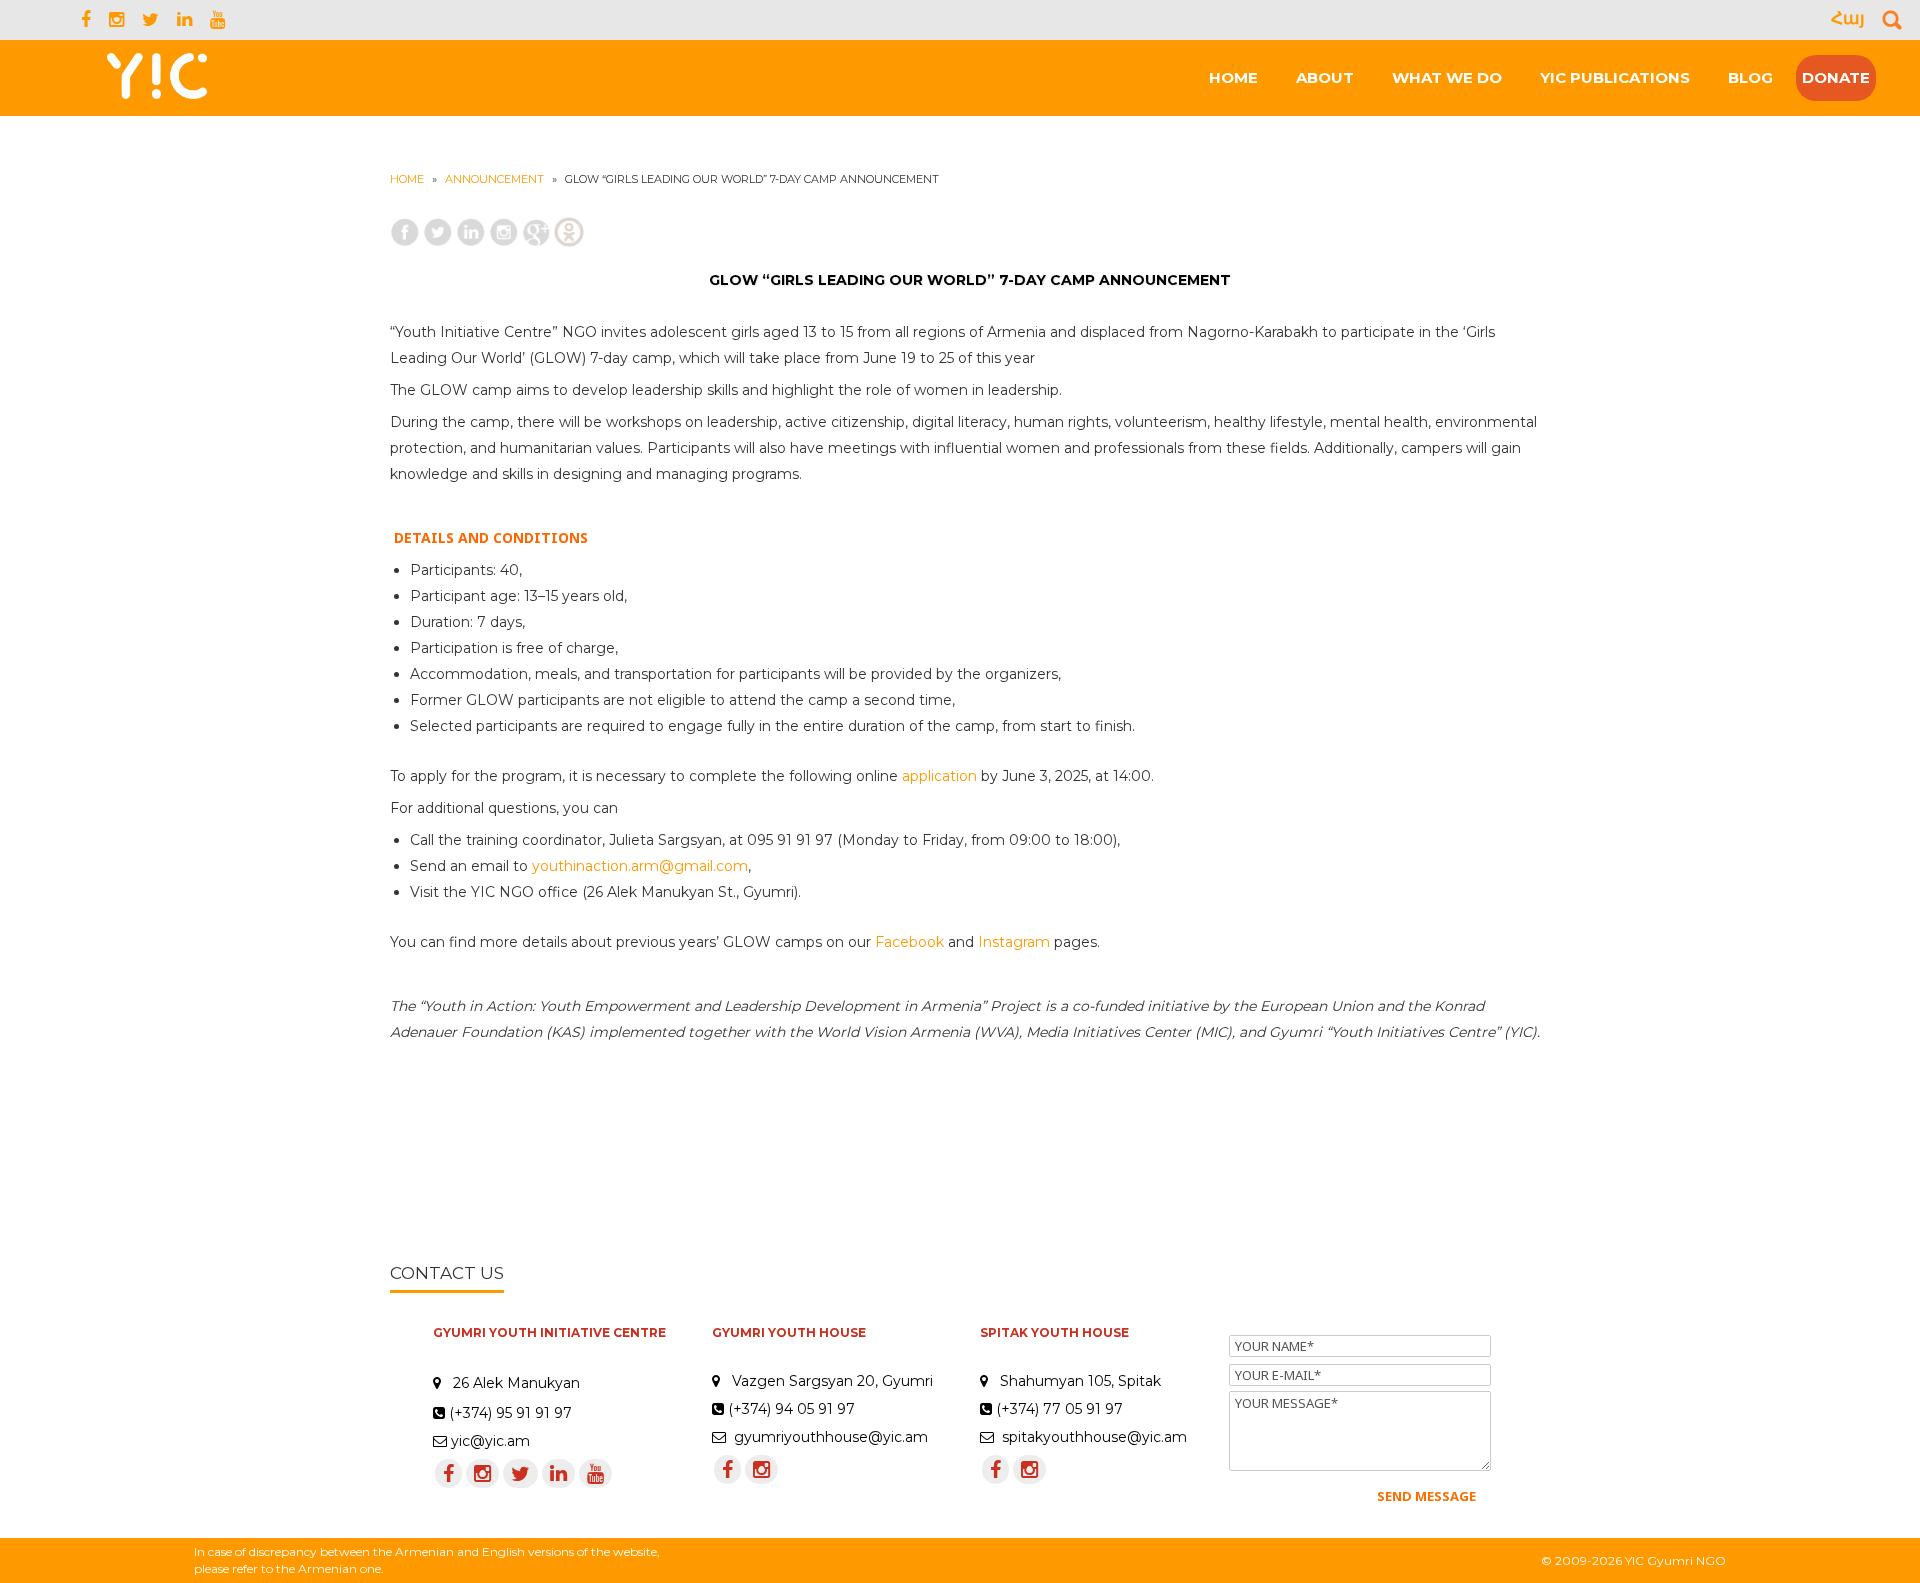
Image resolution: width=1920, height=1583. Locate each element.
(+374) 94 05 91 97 (789, 1409)
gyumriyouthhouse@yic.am (827, 1437)
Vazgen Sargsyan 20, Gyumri (832, 1381)
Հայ (1848, 18)
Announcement (494, 179)
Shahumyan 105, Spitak (1080, 1381)
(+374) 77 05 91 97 (1057, 1409)
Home (407, 179)
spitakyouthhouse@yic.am (1090, 1437)
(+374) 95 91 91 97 (510, 1413)
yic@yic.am (490, 1441)
